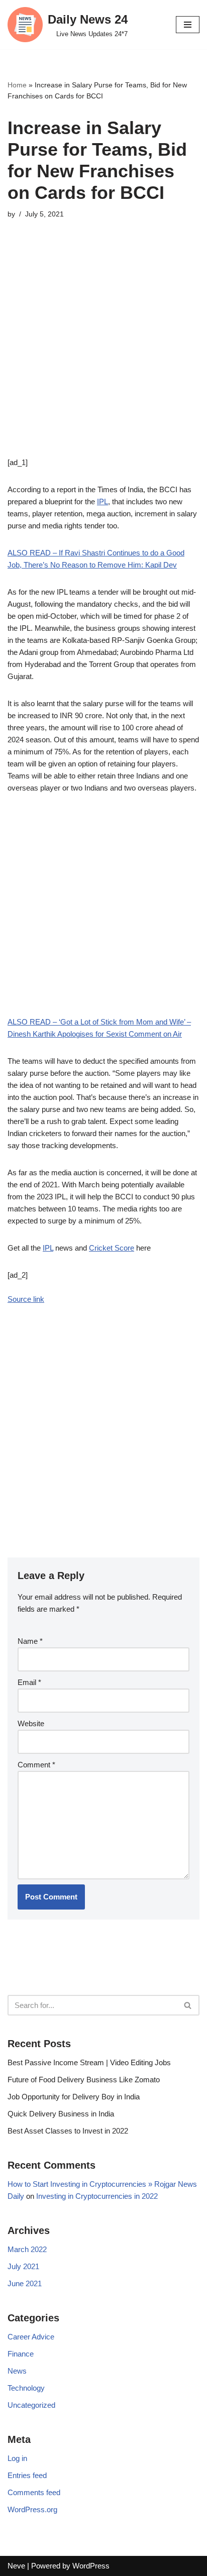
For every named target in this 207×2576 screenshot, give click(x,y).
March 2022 (27, 2249)
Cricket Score (112, 1248)
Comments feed (34, 2492)
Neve (16, 2566)
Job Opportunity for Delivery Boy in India (74, 2097)
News (17, 2371)
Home (17, 85)
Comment (36, 1765)
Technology (26, 2388)
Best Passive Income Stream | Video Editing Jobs (89, 2062)
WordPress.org (32, 2509)
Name (30, 1641)
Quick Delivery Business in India (61, 2114)
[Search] (188, 2005)
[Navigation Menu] (188, 25)
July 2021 (23, 2266)
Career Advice (31, 2337)
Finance (21, 2354)
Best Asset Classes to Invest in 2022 (68, 2131)
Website (31, 1723)
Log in (17, 2458)
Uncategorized (31, 2405)
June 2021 (25, 2283)
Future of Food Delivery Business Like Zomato (84, 2080)
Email (29, 1682)
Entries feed (27, 2475)
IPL (102, 501)
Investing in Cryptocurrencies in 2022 (97, 2196)
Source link (26, 1299)
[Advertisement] (103, 353)
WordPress (91, 2566)
